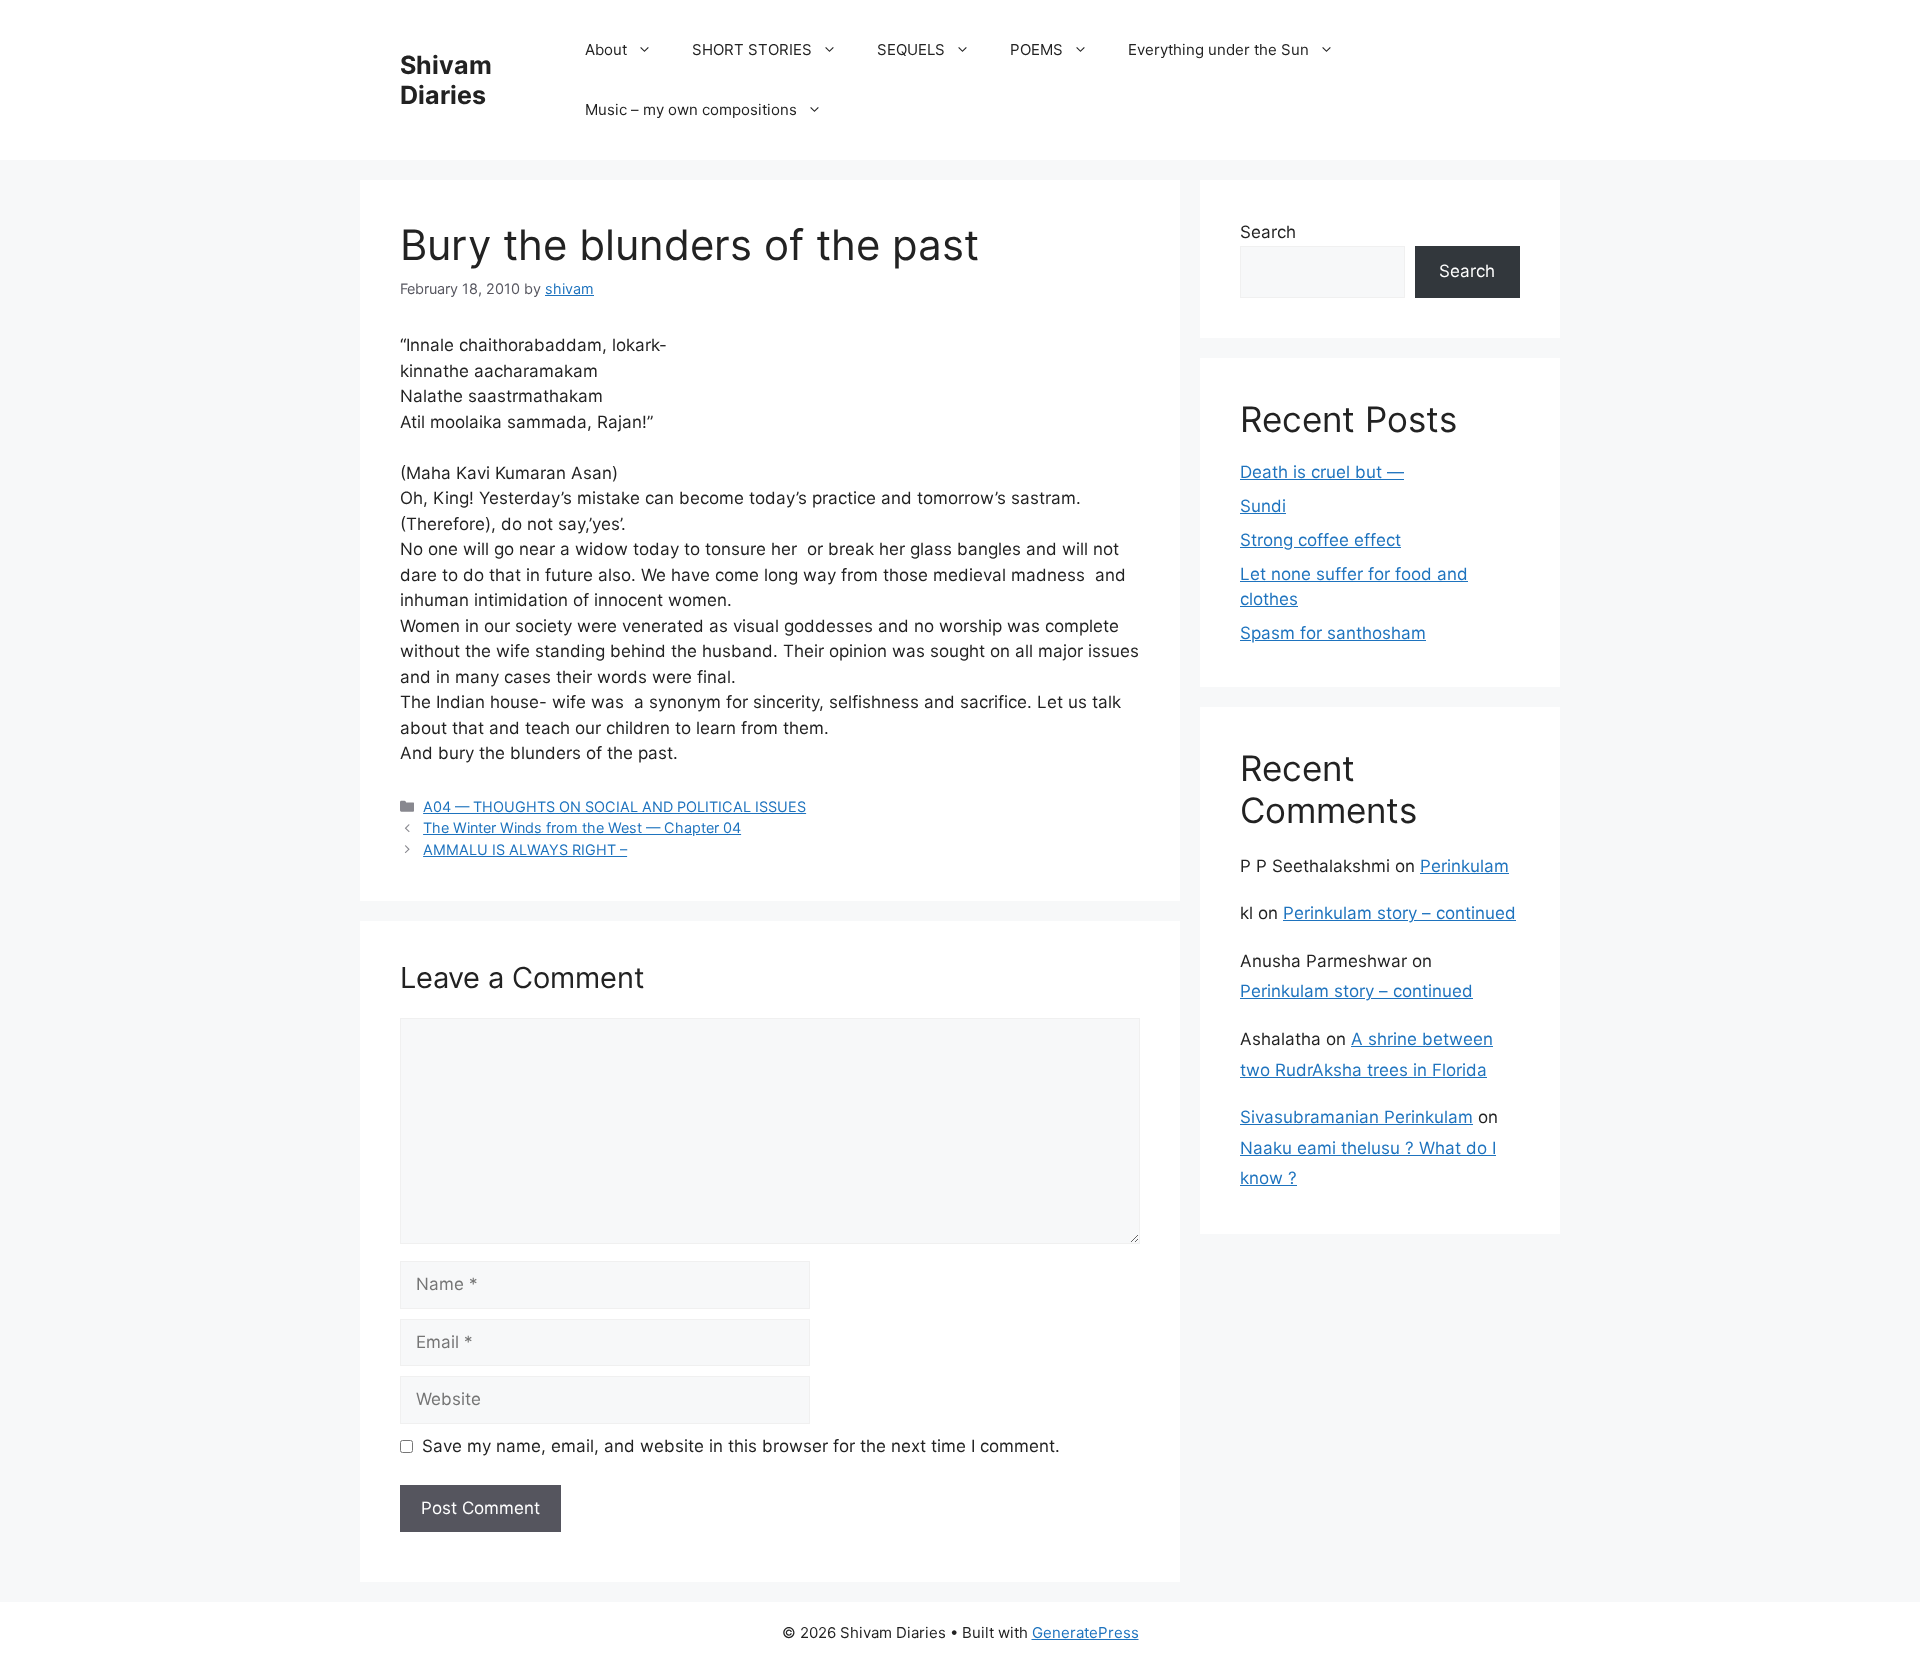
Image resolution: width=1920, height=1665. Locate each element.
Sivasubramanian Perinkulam (1356, 1117)
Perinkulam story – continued (1399, 913)
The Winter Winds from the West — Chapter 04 (582, 827)
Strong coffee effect (1320, 540)
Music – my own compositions (691, 109)
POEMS (1036, 49)
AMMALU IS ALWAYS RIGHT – (525, 849)
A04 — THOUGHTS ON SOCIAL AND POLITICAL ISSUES (614, 806)
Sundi (1263, 506)
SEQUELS (911, 49)
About (606, 49)
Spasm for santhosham (1333, 633)
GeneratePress (1085, 1632)
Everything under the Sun (1218, 49)
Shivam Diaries (446, 80)
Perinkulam (1464, 866)
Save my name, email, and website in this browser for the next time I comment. (741, 1446)
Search (1268, 232)
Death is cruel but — (1322, 472)
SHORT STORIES (752, 49)
